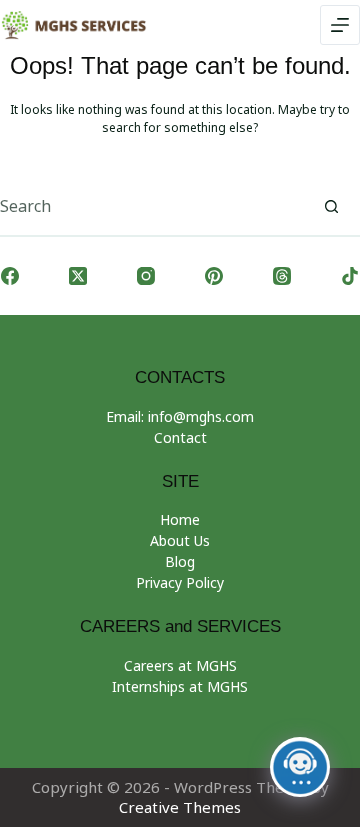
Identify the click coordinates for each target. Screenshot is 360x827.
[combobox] (151, 206)
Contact (180, 437)
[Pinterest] (214, 276)
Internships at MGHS (180, 686)
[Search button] (331, 206)
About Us (180, 540)
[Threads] (282, 276)
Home (180, 519)
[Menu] (340, 25)
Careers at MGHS (180, 665)
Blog (180, 561)
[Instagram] (146, 276)
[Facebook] (10, 276)
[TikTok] (350, 276)
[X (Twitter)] (78, 276)
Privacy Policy (180, 582)
